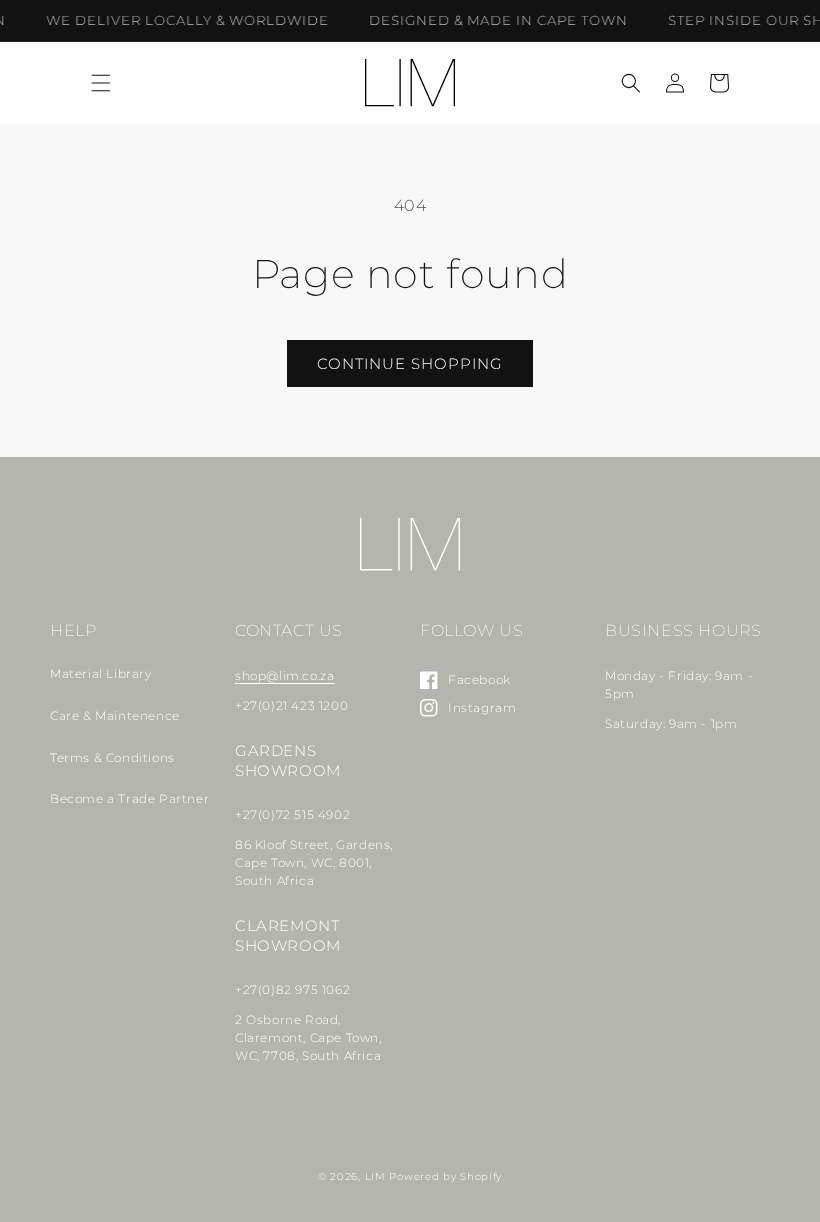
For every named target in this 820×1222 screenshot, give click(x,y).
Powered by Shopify (445, 1176)
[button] (101, 83)
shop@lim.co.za (284, 675)
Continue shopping (410, 363)
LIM (375, 1176)
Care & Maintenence (115, 715)
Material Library (101, 673)
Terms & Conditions (112, 757)
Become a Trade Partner (129, 798)
